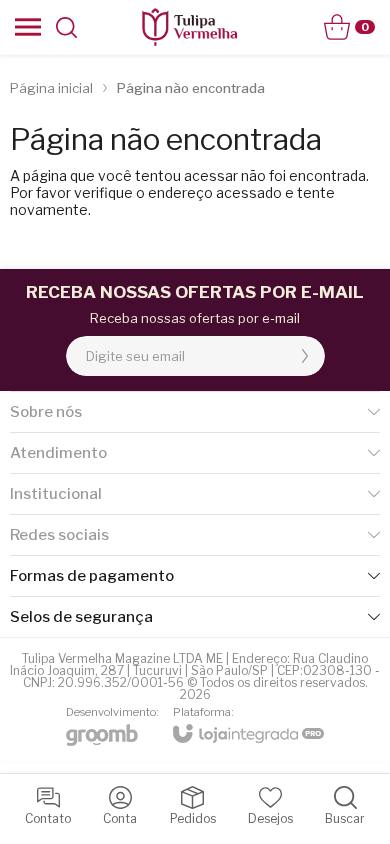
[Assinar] (305, 356)
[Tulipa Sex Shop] (189, 27)
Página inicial (51, 88)
